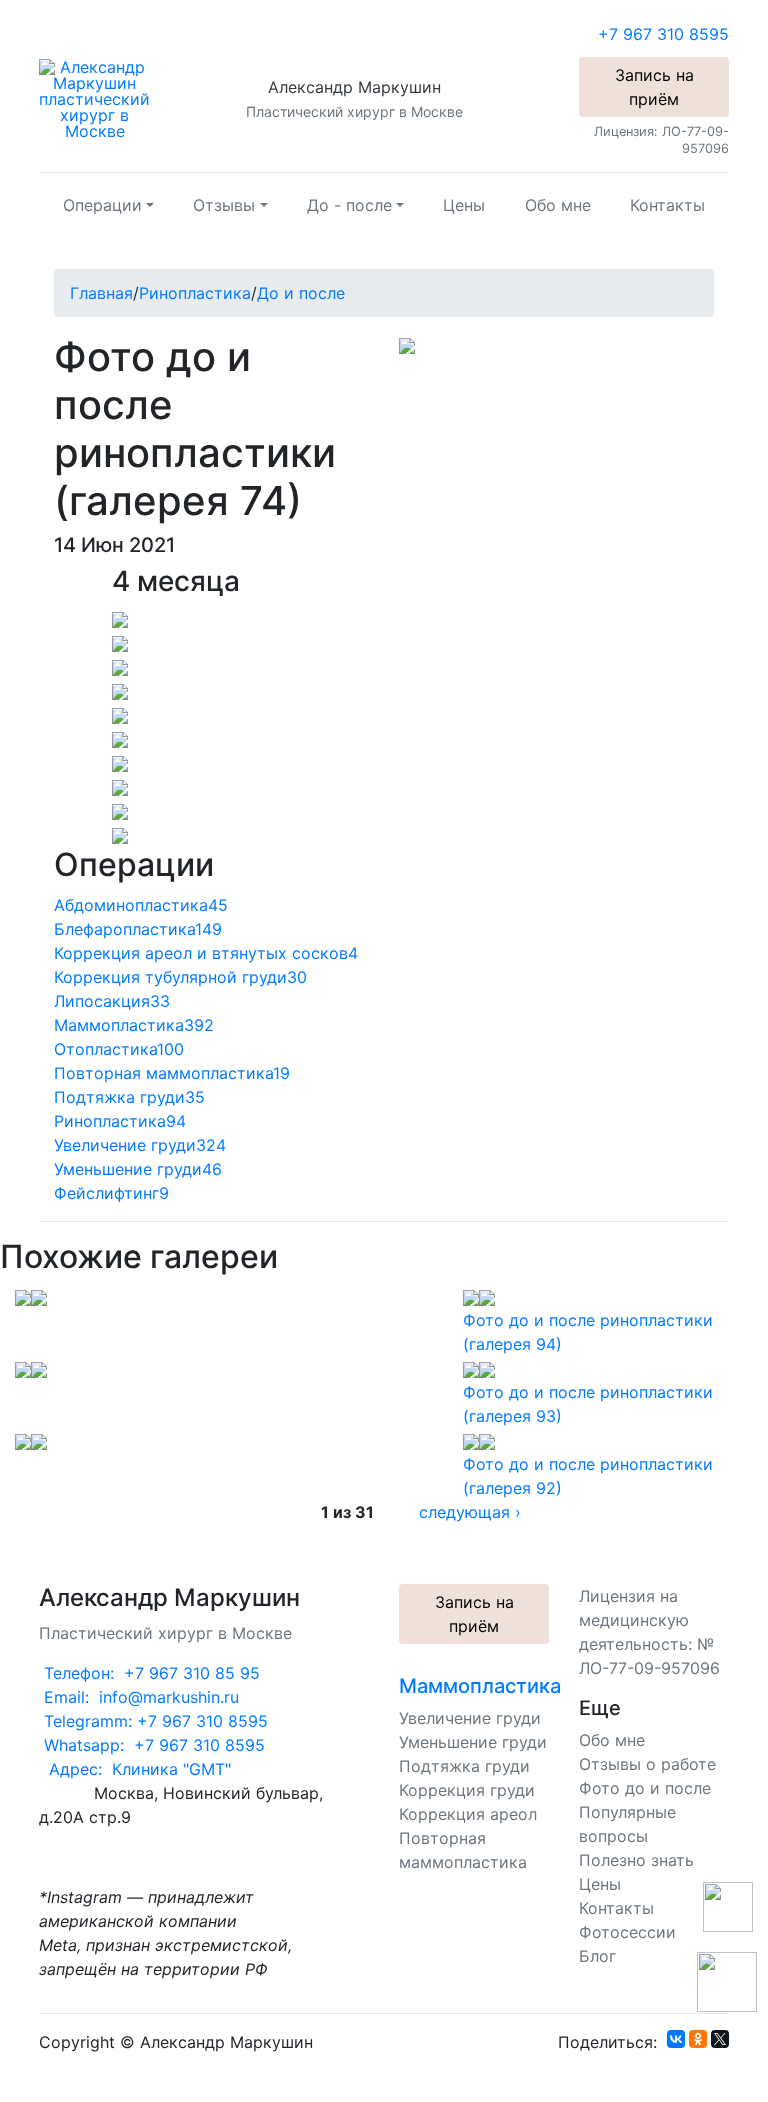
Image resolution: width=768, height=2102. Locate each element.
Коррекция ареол (468, 1814)
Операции (102, 205)
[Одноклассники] (698, 2039)
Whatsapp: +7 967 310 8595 (152, 1745)
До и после (301, 293)
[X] (720, 2039)
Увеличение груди (470, 1718)
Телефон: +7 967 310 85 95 (149, 1673)
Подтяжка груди (464, 1766)
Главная (101, 293)
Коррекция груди (467, 1790)
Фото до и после (645, 1788)
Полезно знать (636, 1860)
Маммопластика (480, 1686)
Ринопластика (195, 293)
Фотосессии (627, 1932)
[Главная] (94, 97)
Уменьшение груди (473, 1742)
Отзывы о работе (647, 1764)
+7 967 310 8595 (663, 34)
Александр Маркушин (354, 87)
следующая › (470, 1512)
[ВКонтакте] (676, 2039)
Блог (597, 1956)
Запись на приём (654, 87)
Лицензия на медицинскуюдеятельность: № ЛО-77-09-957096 (649, 1632)
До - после (349, 205)
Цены (464, 205)
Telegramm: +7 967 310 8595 (153, 1721)
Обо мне (558, 205)
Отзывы (224, 205)
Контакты (667, 205)
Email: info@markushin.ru (139, 1697)
